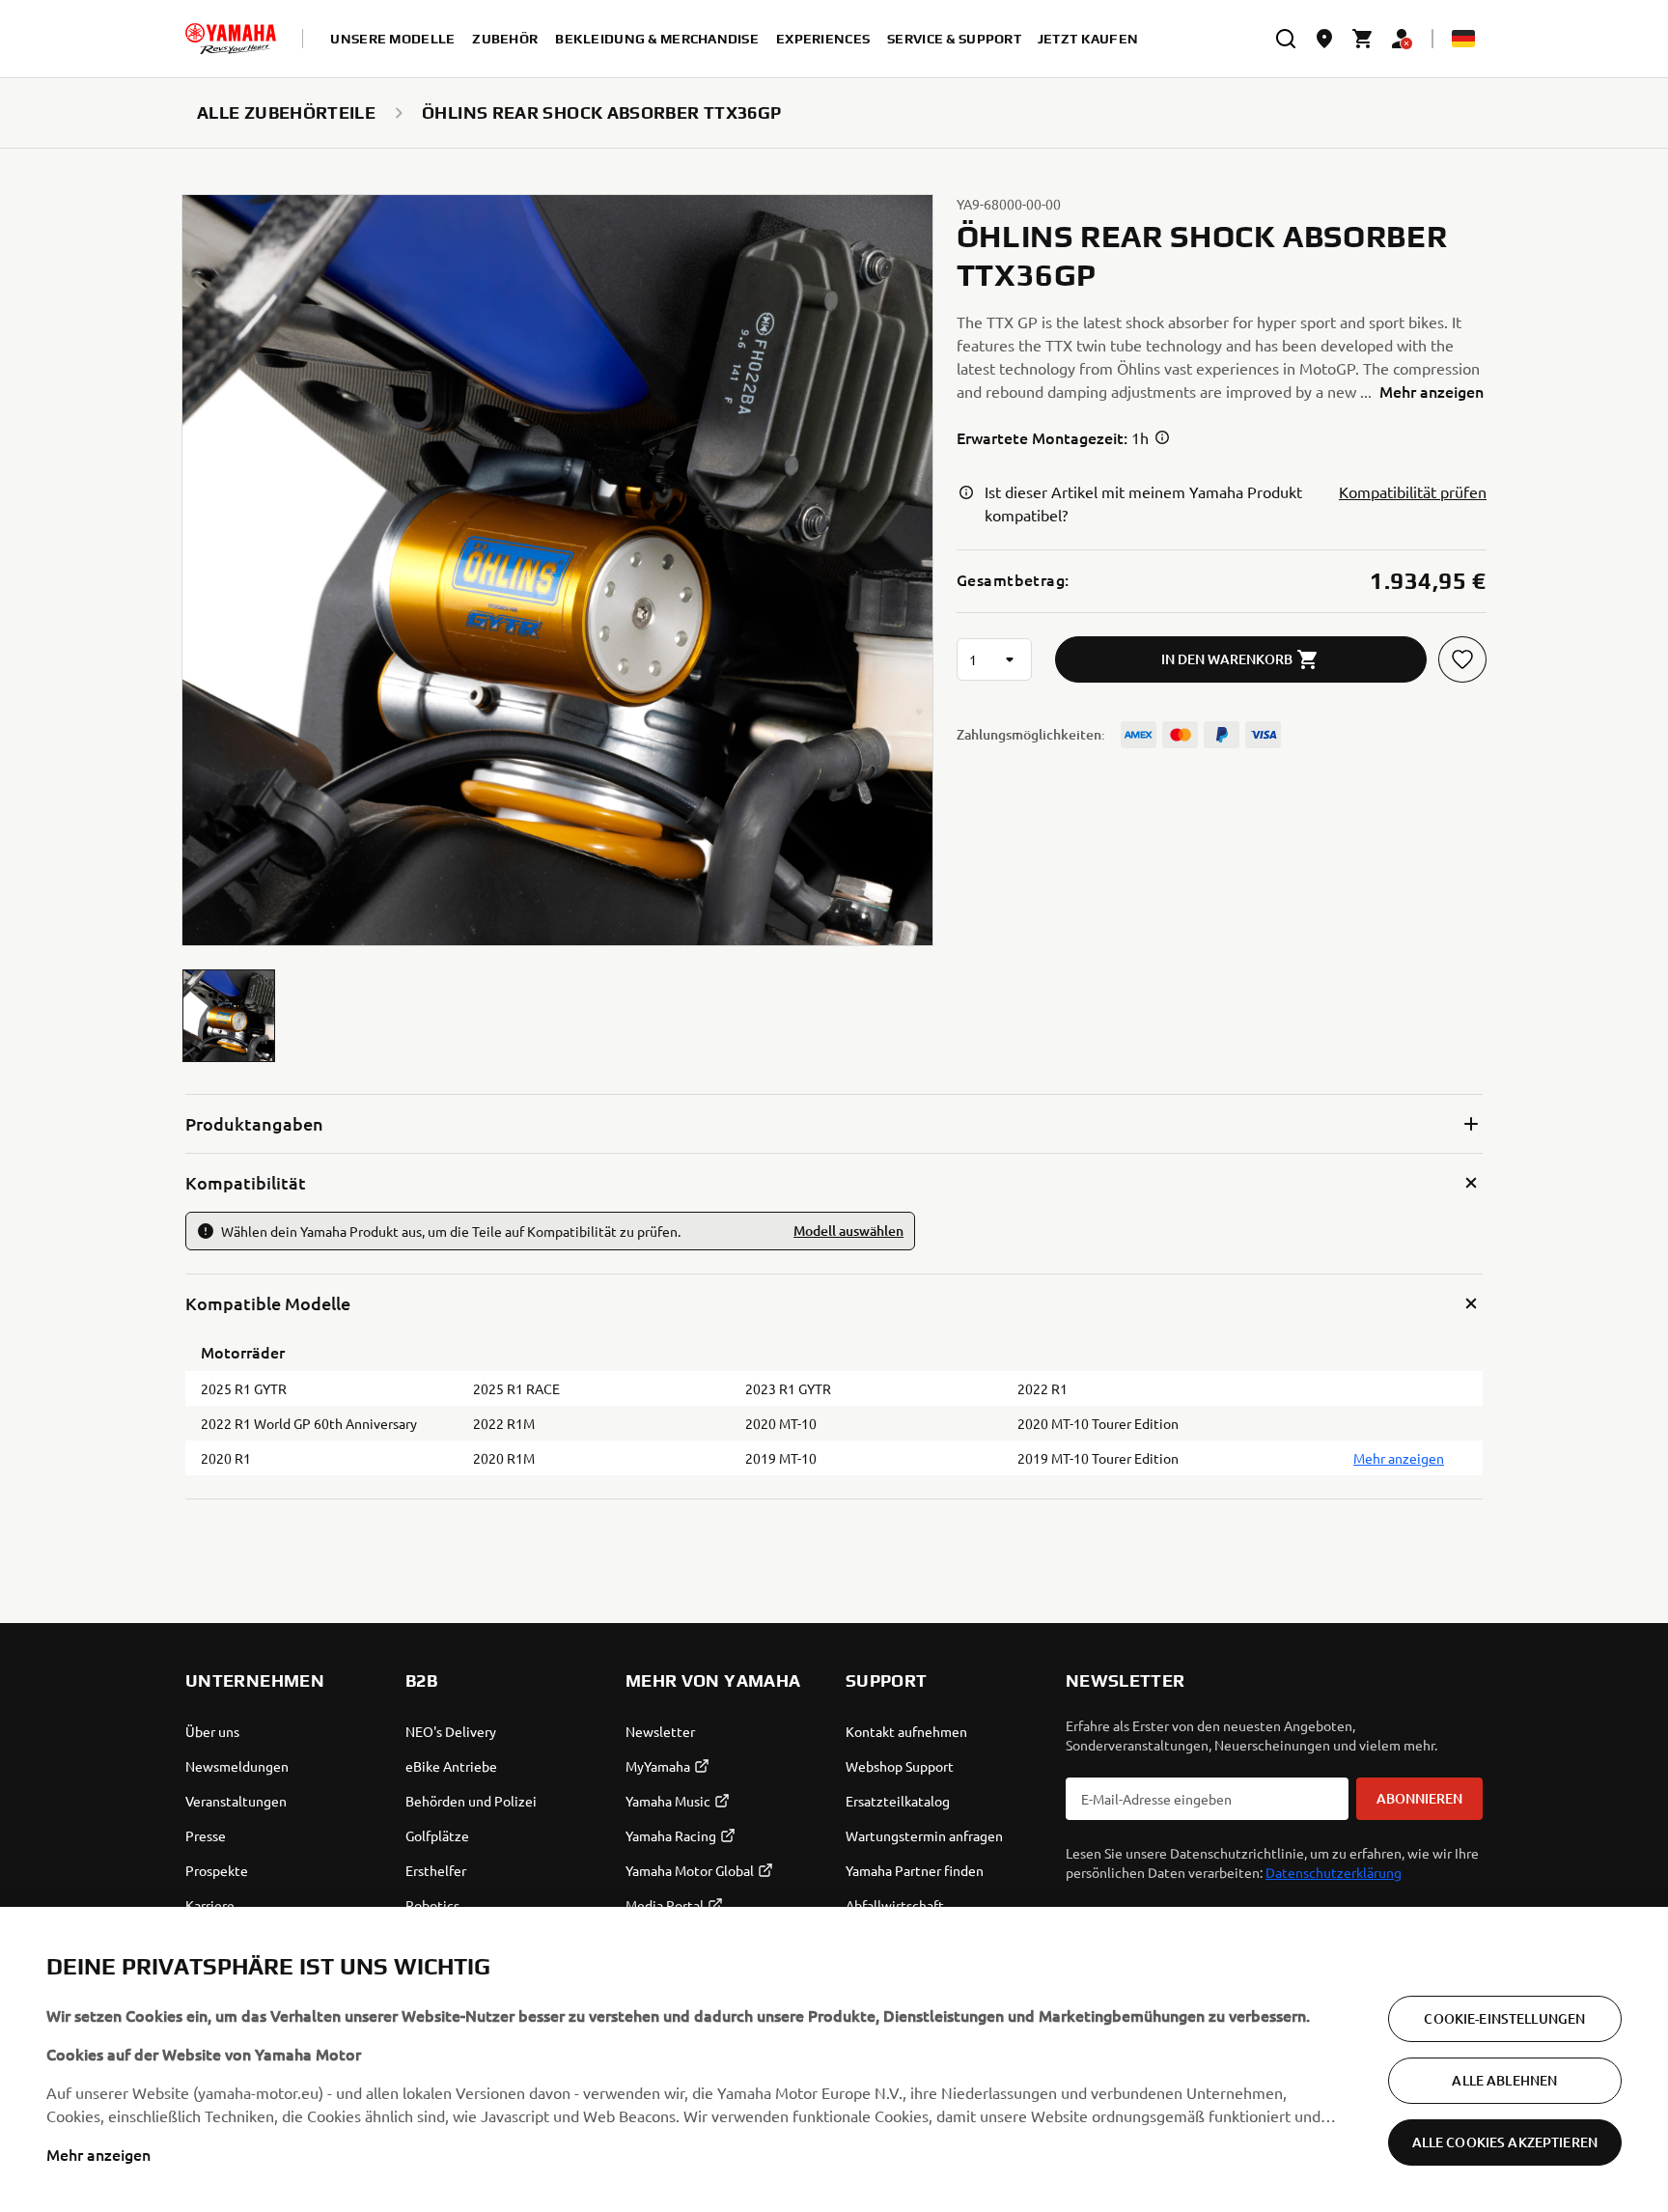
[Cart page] (1363, 39)
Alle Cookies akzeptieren (1505, 2142)
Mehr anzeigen (98, 2154)
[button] (229, 1016)
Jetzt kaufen (1088, 39)
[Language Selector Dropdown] (1463, 39)
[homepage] (231, 39)
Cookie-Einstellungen (1504, 2018)
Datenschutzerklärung (1334, 1872)
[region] (834, 2059)
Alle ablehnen (1504, 2080)
